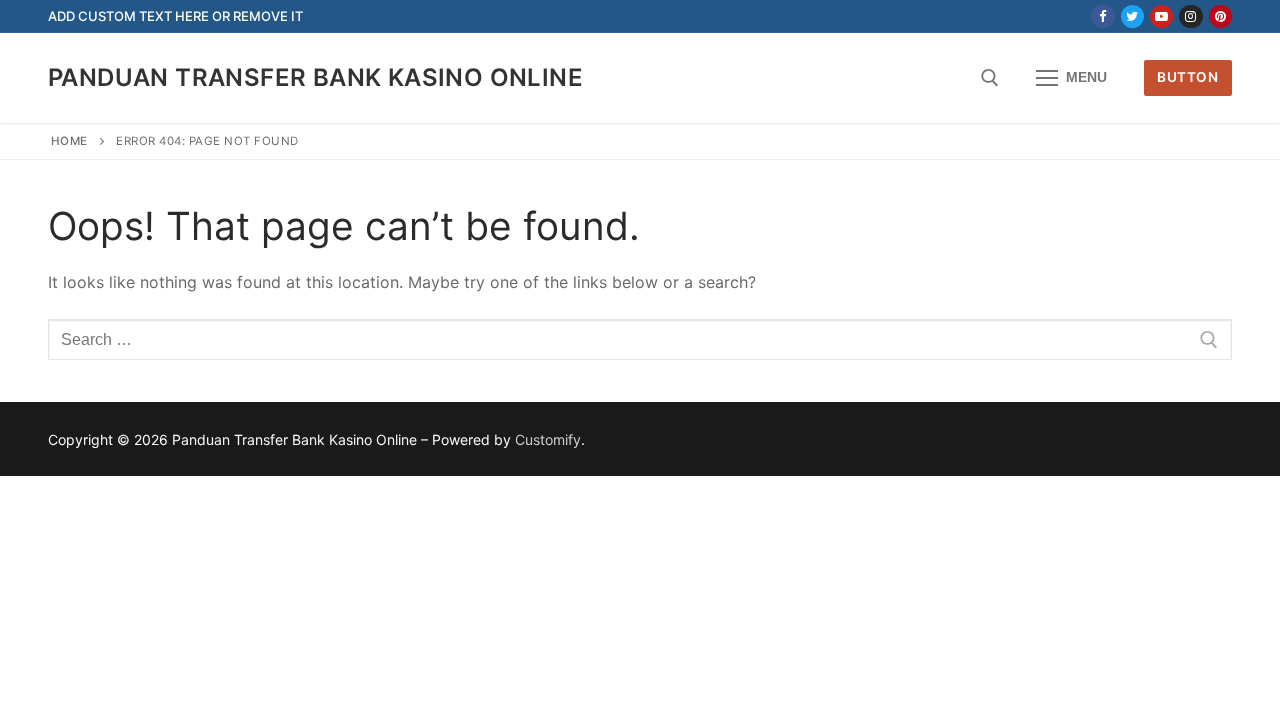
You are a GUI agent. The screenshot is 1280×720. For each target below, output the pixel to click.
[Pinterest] (1220, 16)
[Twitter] (1132, 16)
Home (69, 141)
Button (1187, 77)
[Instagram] (1190, 16)
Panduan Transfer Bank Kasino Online (315, 77)
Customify (548, 439)
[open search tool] (990, 78)
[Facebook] (1102, 16)
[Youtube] (1161, 16)
